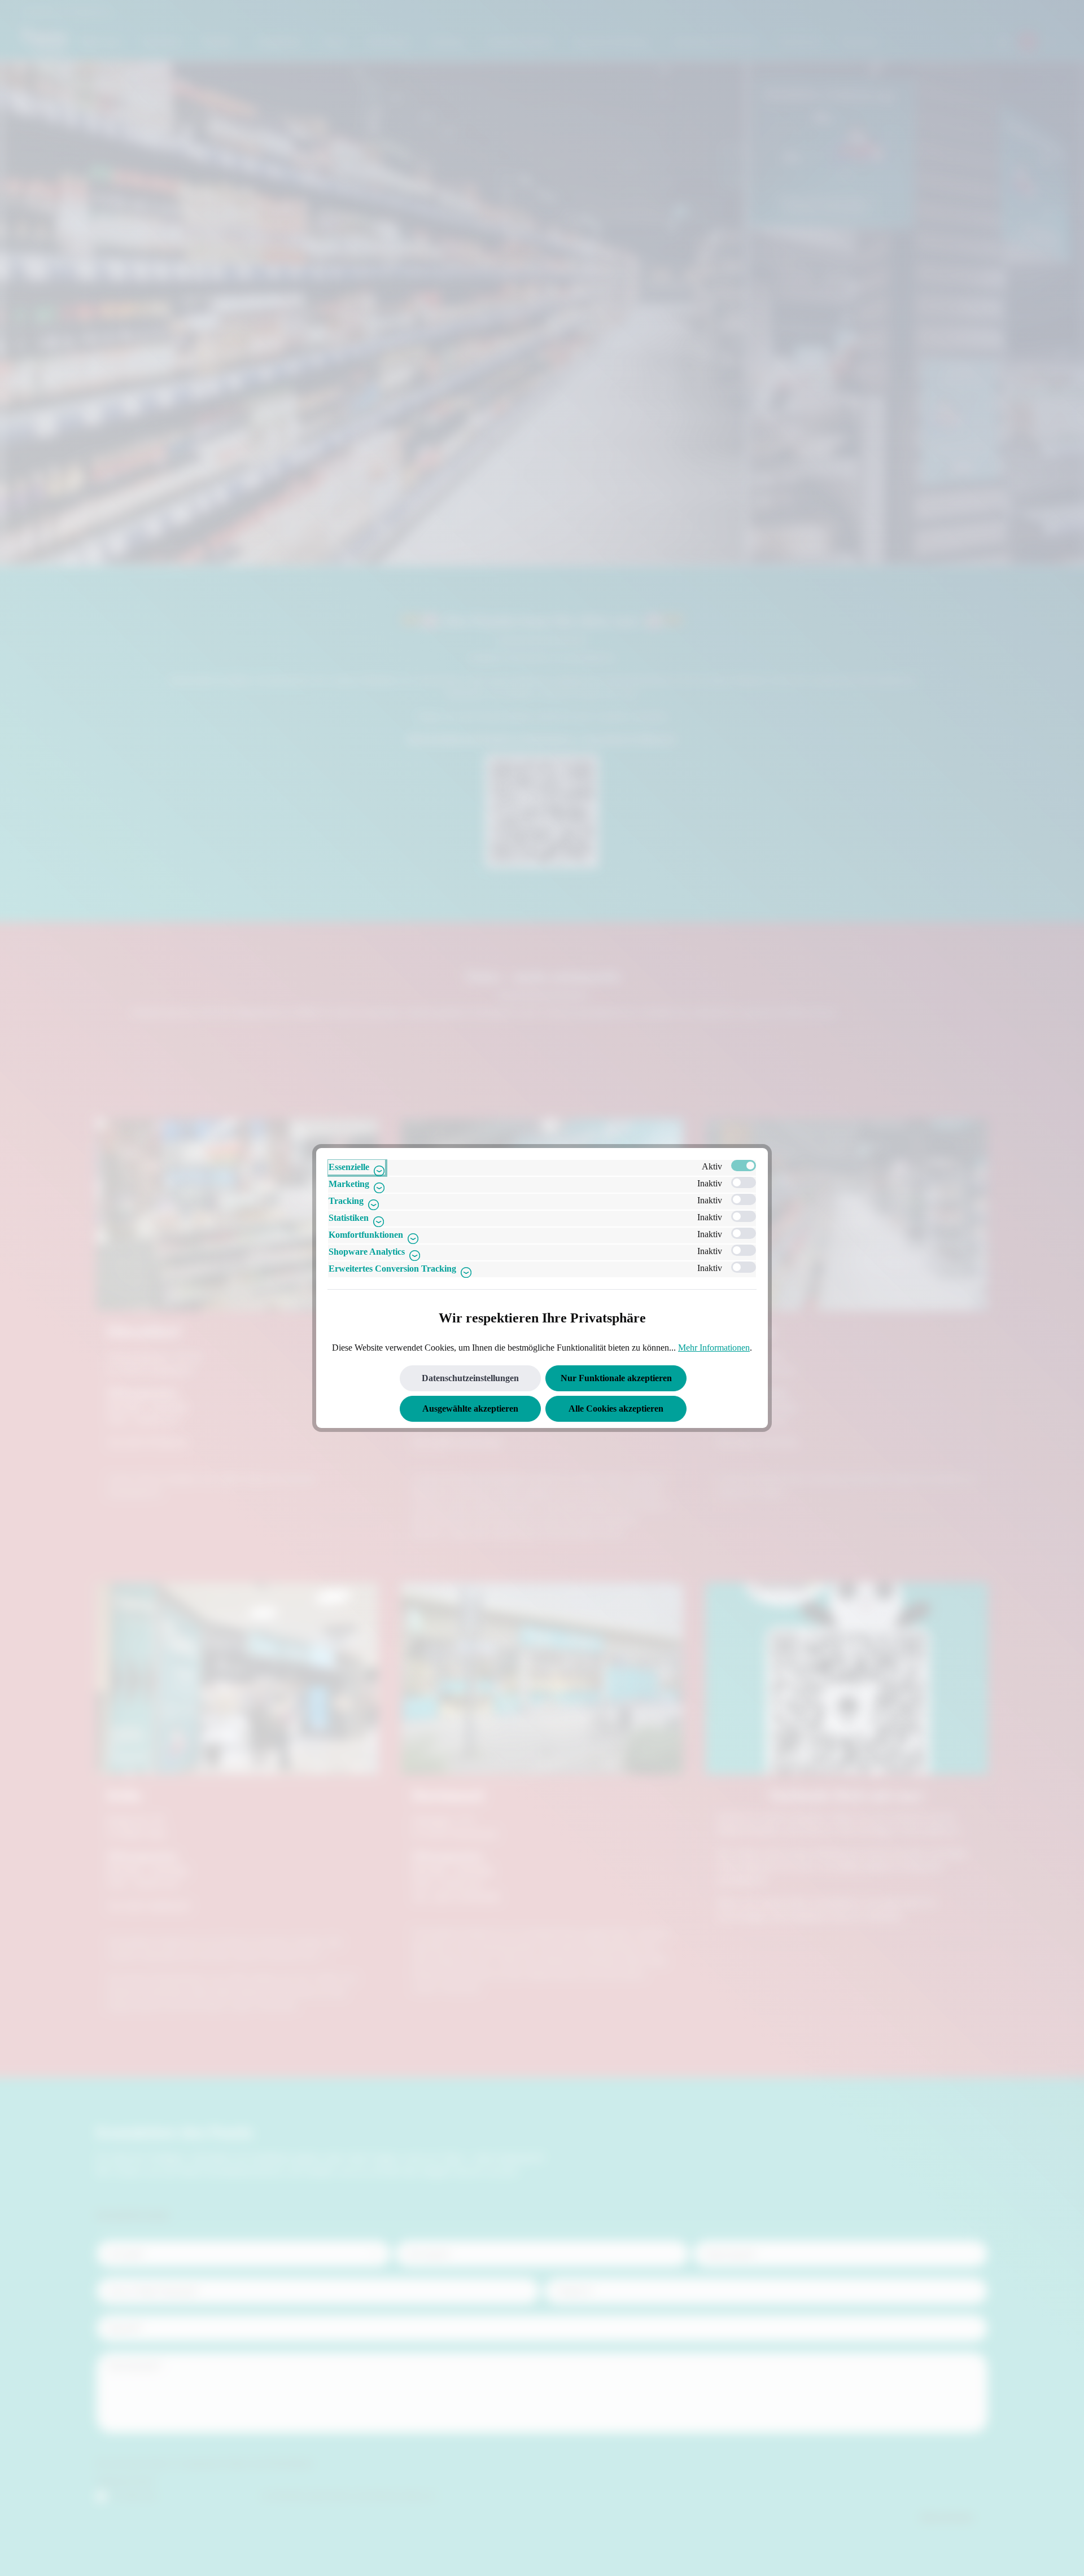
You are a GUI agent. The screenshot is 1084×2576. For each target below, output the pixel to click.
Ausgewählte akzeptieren (470, 1409)
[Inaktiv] (744, 1182)
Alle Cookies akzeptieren (616, 1409)
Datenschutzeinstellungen (470, 1378)
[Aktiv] (744, 1166)
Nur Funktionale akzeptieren (616, 1378)
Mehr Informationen (714, 1348)
